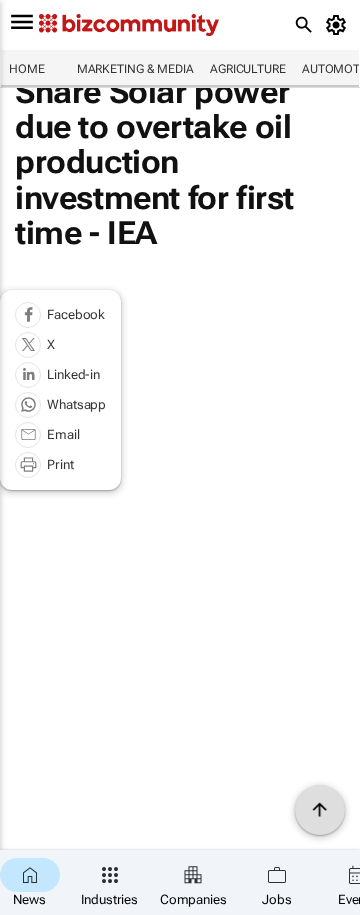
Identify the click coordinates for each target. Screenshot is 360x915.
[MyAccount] (339, 25)
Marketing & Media (135, 69)
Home (27, 69)
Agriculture (248, 69)
